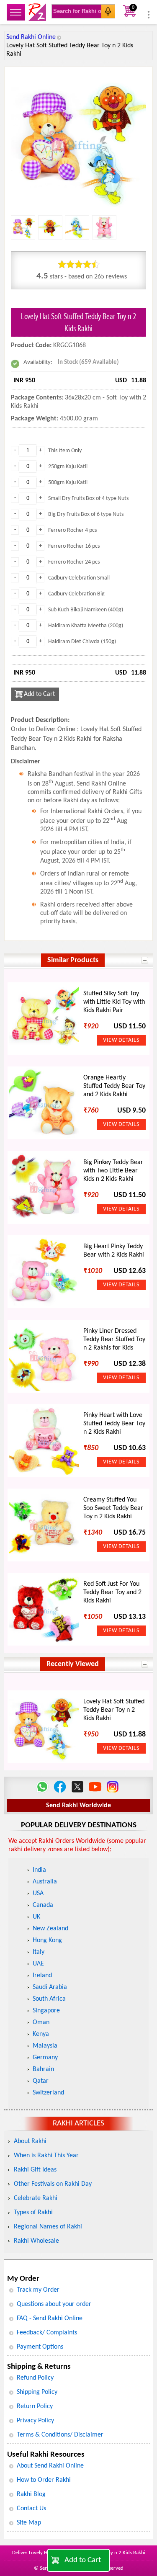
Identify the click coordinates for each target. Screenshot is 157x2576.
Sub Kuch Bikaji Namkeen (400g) (86, 610)
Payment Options (40, 2347)
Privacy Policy (35, 2421)
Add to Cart (83, 2560)
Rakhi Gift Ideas (35, 2170)
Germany (45, 2058)
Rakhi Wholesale (36, 2241)
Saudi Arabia (50, 1987)
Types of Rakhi (33, 2213)
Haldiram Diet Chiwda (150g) (82, 642)
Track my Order (38, 2290)
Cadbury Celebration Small (79, 578)
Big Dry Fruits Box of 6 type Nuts (86, 514)
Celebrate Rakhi (36, 2198)
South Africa (49, 1999)
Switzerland (48, 2093)
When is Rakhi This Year (46, 2156)
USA (38, 1893)
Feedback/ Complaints (47, 2333)
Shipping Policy (37, 2392)
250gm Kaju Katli (68, 467)
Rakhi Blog (31, 2494)
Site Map (29, 2523)
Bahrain (43, 2069)
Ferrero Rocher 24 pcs (74, 562)
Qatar (41, 2081)
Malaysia (45, 2046)
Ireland (42, 1976)
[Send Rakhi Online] (37, 12)
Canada (43, 1905)
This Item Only (65, 451)
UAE (38, 1964)
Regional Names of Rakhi (48, 2227)
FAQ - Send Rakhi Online (50, 2318)
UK (36, 1917)
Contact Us (31, 2509)
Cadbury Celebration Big (76, 594)
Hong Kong (47, 1940)
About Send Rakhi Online (50, 2466)
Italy (39, 1952)
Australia (45, 1882)
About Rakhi (30, 2141)
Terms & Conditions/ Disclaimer (60, 2435)
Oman (41, 2022)
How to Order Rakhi (44, 2480)
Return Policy (35, 2406)
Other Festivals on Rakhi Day (53, 2184)
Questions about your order (54, 2304)
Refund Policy (35, 2378)
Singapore (46, 2011)
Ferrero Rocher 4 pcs (72, 530)
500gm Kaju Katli (68, 483)
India (39, 1870)
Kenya (41, 2034)
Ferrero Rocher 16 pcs (74, 546)
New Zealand (50, 1929)
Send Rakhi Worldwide (78, 1806)
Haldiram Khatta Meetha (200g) (86, 626)
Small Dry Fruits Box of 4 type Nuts (88, 498)
